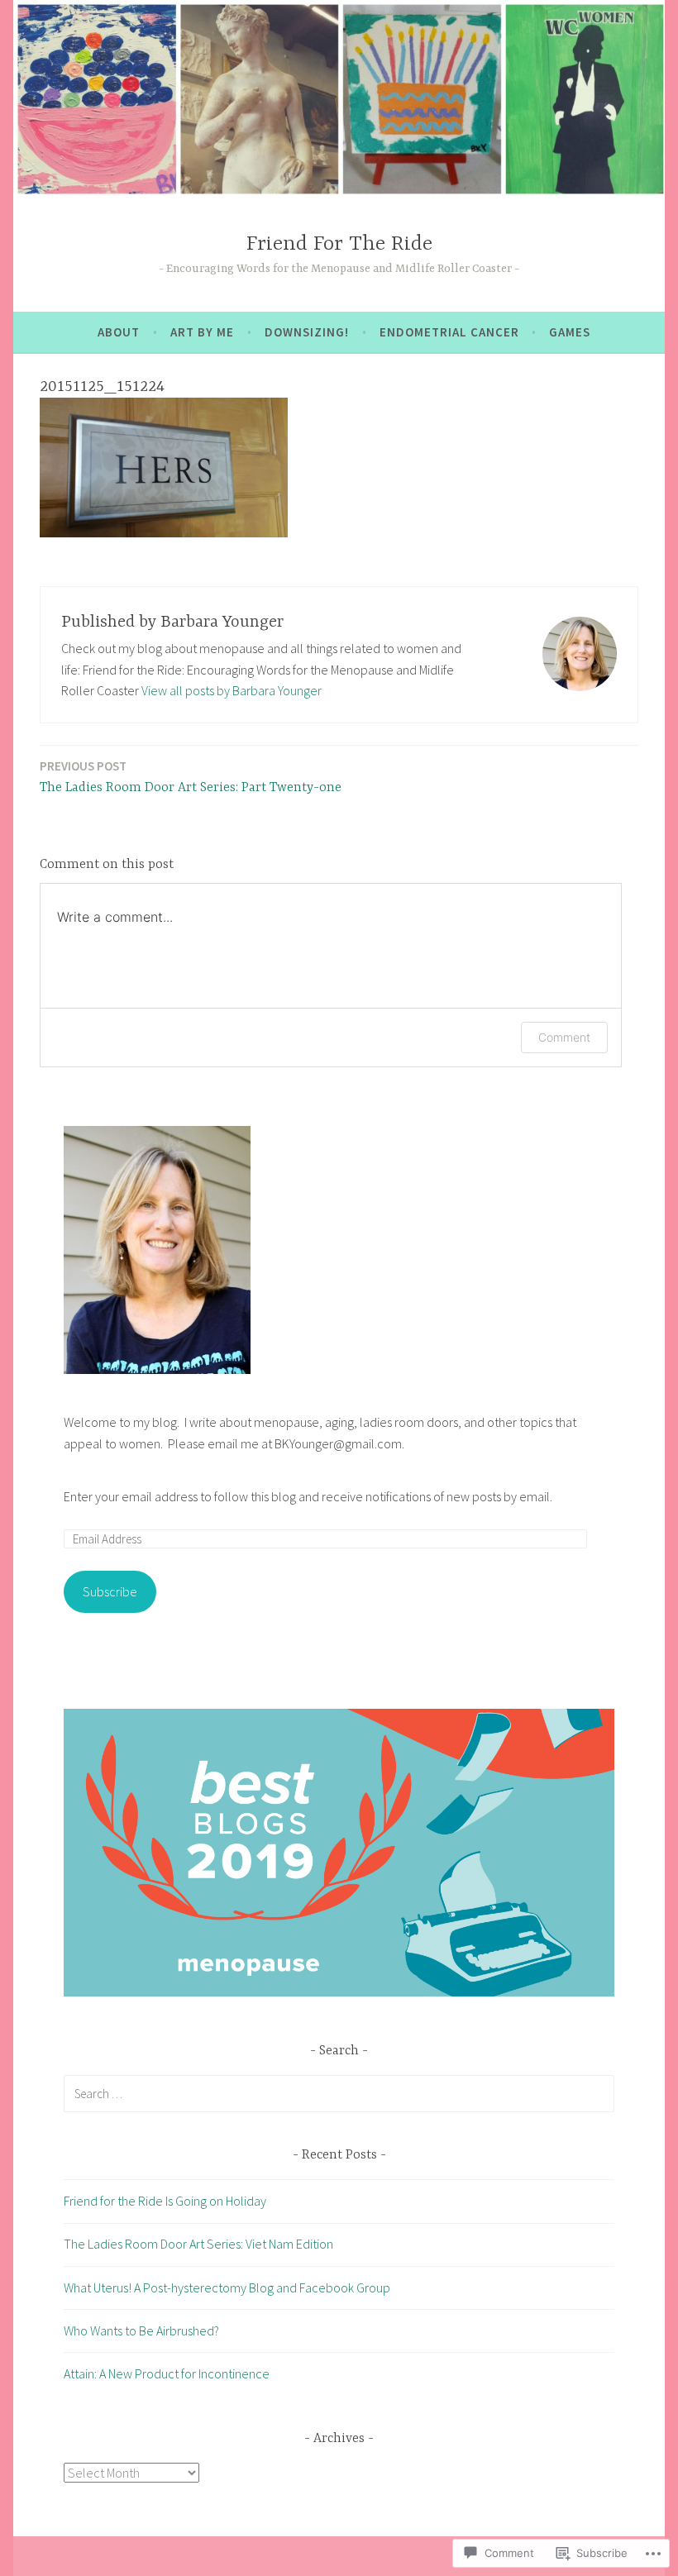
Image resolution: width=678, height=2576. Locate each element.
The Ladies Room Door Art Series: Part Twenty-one (191, 777)
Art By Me (202, 332)
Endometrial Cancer (449, 332)
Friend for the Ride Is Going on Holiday (165, 2201)
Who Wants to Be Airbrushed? (141, 2330)
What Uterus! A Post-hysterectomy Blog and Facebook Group (227, 2287)
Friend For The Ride (339, 244)
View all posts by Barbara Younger (232, 690)
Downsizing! (307, 332)
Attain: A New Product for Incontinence (167, 2373)
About (119, 332)
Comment (564, 1037)
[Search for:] (339, 2093)
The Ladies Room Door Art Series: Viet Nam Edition (198, 2244)
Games (570, 332)
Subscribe (110, 1591)
